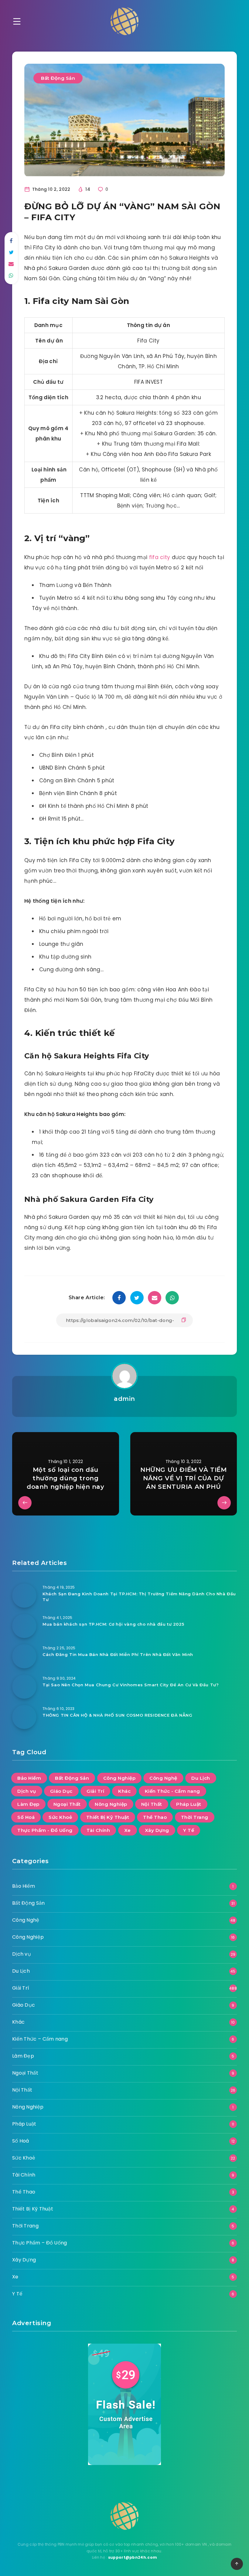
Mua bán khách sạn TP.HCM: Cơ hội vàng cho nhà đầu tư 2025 (113, 1624)
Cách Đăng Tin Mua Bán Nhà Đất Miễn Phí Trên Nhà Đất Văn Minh (118, 1654)
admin (124, 1399)
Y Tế (189, 1830)
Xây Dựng (157, 1830)
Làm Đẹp (28, 1804)
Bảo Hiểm (29, 1778)
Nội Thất (152, 1804)
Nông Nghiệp (111, 1804)
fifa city (160, 557)
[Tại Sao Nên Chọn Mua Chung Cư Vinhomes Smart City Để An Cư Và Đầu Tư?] (24, 1687)
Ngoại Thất (67, 1804)
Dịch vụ (27, 1791)
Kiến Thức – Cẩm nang (40, 2039)
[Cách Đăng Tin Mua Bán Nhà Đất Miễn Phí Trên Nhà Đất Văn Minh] (24, 1656)
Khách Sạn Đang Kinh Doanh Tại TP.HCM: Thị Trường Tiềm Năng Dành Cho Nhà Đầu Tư (139, 1597)
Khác (124, 1791)
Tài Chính (98, 1830)
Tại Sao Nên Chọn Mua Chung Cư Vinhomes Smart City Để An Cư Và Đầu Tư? (131, 1685)
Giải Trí (95, 1791)
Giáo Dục (61, 1791)
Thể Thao (155, 1817)
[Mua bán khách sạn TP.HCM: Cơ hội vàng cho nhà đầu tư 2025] (24, 1626)
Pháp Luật (189, 1804)
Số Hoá (26, 1817)
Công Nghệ (163, 1778)
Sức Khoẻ (60, 1817)
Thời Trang (195, 1817)
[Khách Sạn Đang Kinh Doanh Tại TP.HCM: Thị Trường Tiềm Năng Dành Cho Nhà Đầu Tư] (24, 1596)
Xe (128, 1830)
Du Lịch (201, 1778)
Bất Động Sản (58, 78)
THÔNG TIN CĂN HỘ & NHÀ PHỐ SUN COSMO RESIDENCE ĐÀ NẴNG (117, 1715)
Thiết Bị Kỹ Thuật (108, 1817)
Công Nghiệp (119, 1778)
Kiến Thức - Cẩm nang (172, 1791)
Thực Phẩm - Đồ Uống (45, 1830)
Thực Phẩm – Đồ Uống (40, 2243)
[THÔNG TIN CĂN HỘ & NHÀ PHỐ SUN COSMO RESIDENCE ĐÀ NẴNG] (24, 1717)
